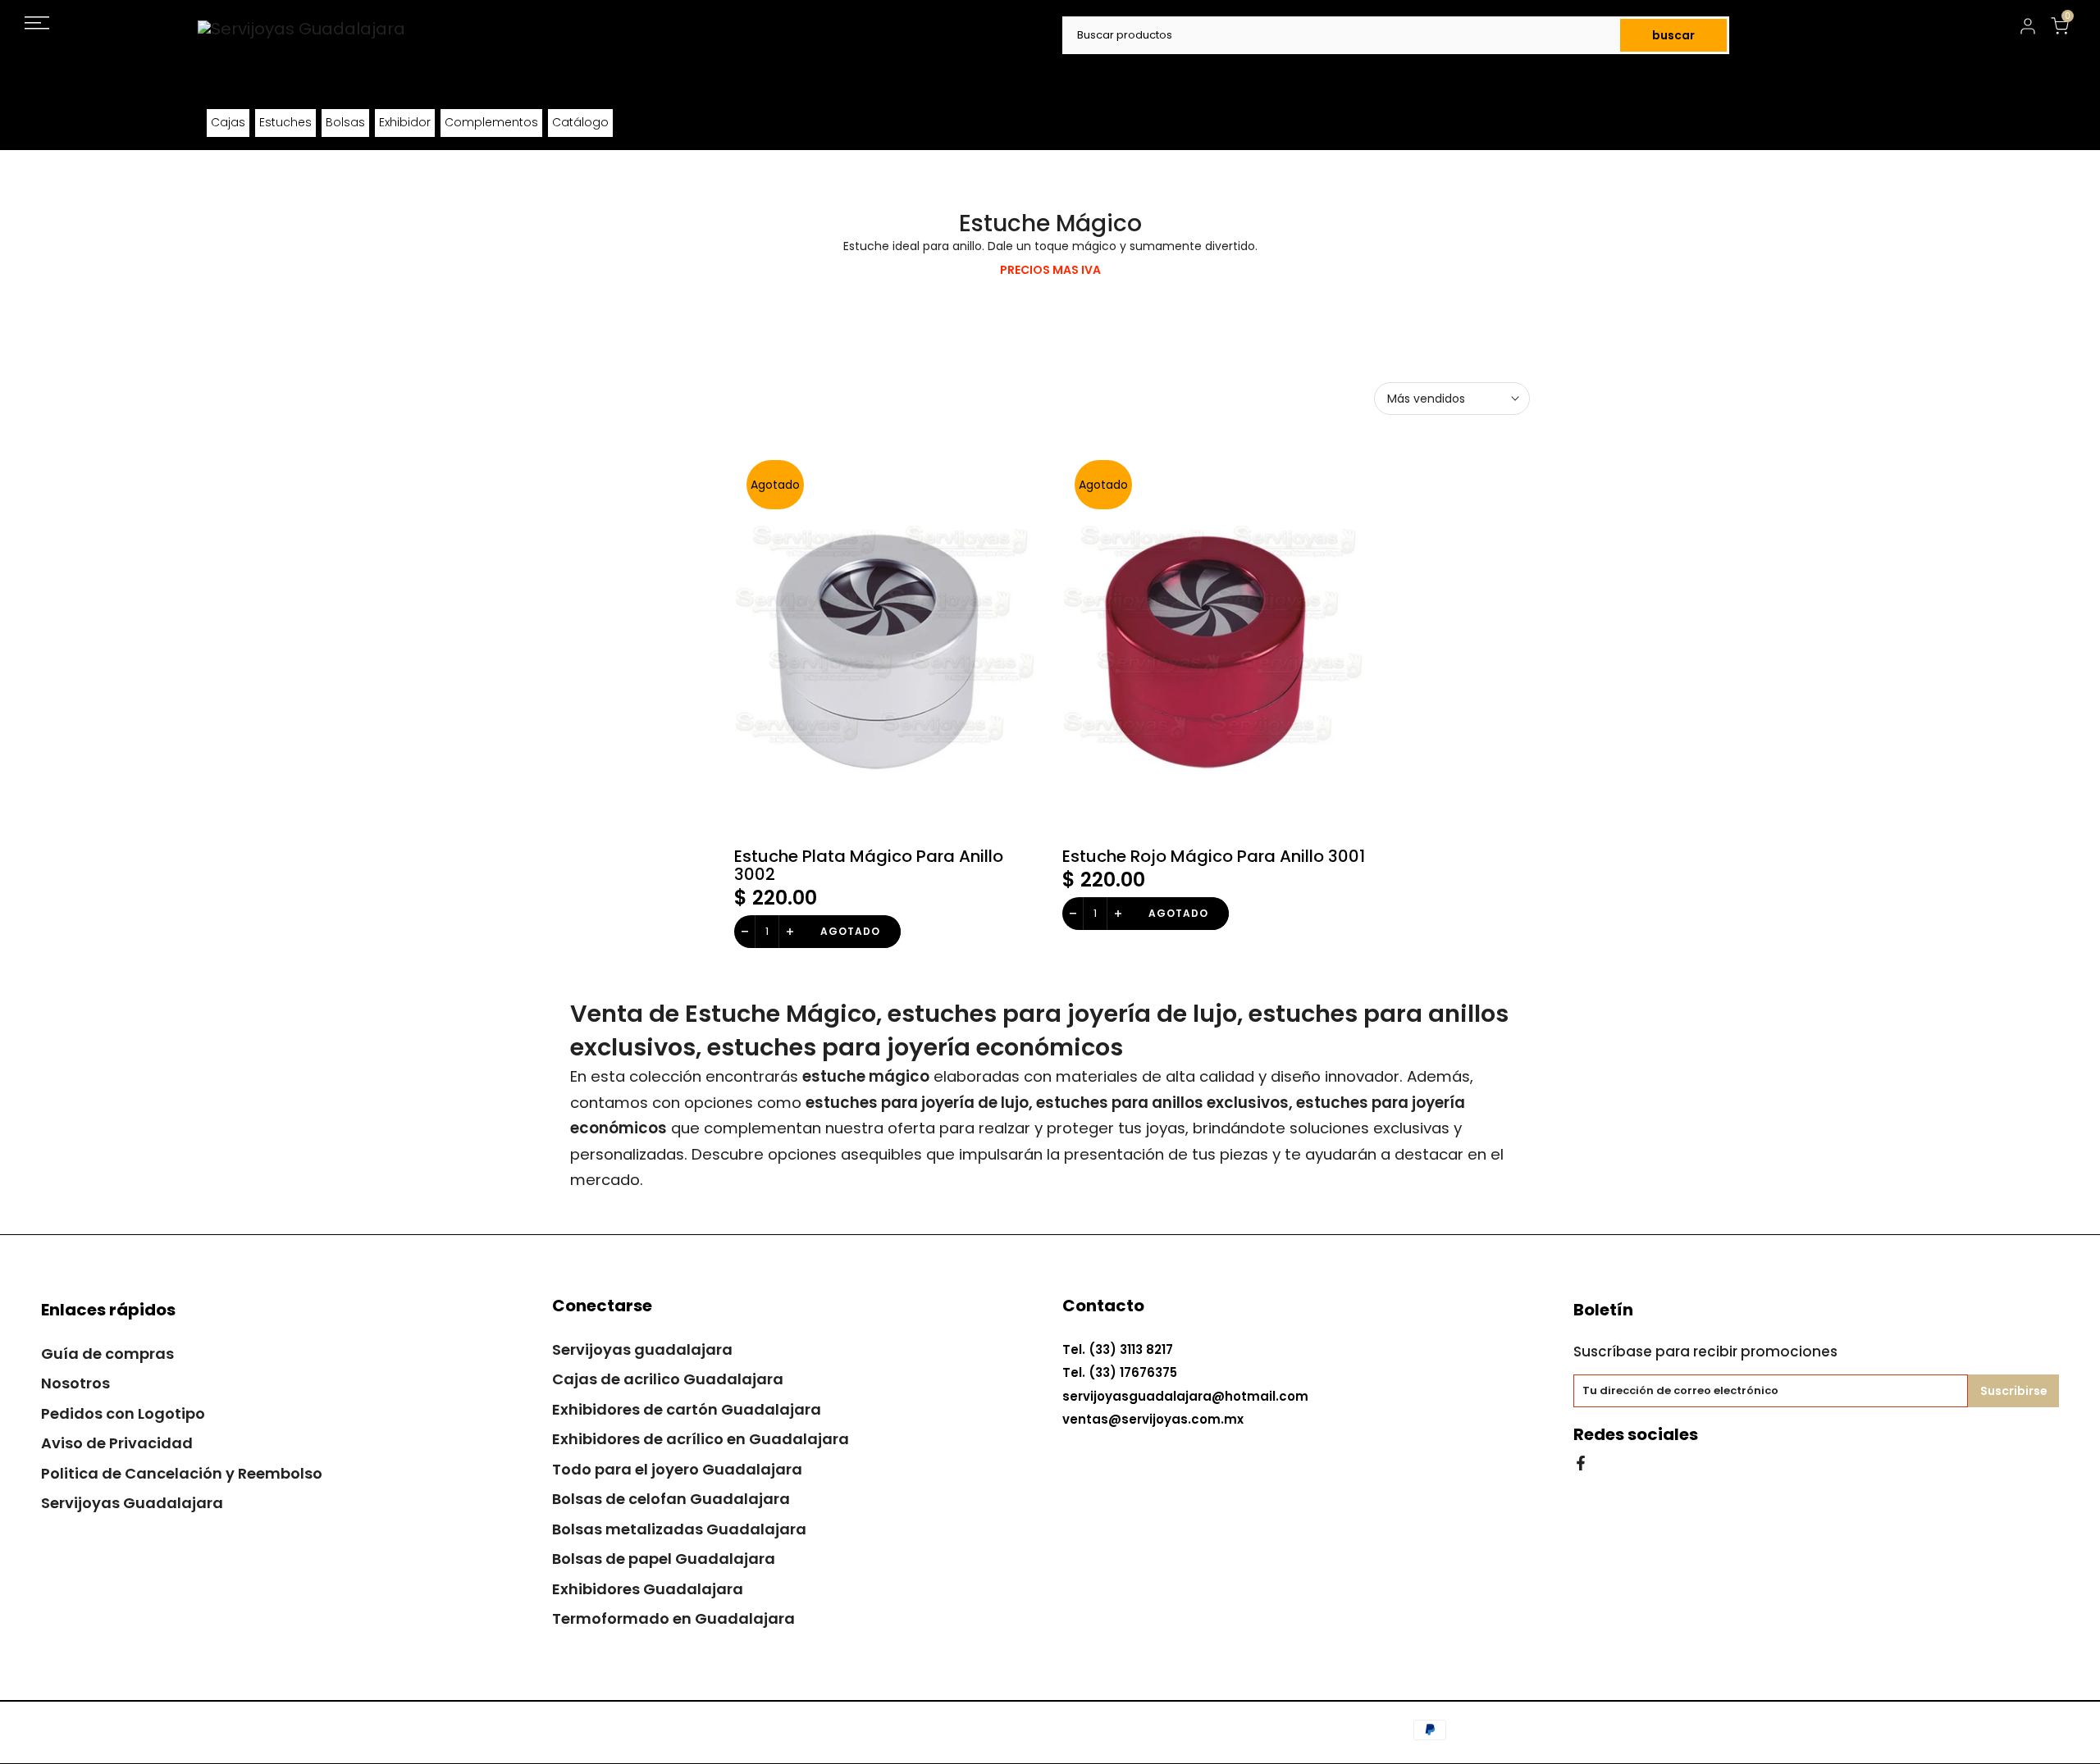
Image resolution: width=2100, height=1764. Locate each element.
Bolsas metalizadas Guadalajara (679, 1529)
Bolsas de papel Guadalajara (664, 1559)
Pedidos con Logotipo (123, 1413)
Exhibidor (405, 122)
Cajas (228, 122)
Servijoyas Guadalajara (132, 1503)
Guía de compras (107, 1354)
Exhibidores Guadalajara (648, 1589)
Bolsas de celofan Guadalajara (671, 1499)
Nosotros (75, 1383)
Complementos (491, 122)
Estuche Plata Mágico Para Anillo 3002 (869, 865)
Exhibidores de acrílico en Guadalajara (701, 1439)
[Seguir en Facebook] (1581, 1462)
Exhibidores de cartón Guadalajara (687, 1409)
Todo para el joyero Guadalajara (677, 1469)
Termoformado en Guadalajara (673, 1618)
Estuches (285, 122)
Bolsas (345, 122)
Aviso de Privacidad (117, 1443)
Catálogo (580, 122)
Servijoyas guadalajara (642, 1349)
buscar (1673, 35)
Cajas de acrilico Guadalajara (668, 1379)
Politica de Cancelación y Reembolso (182, 1473)
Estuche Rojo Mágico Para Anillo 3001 (1214, 856)
